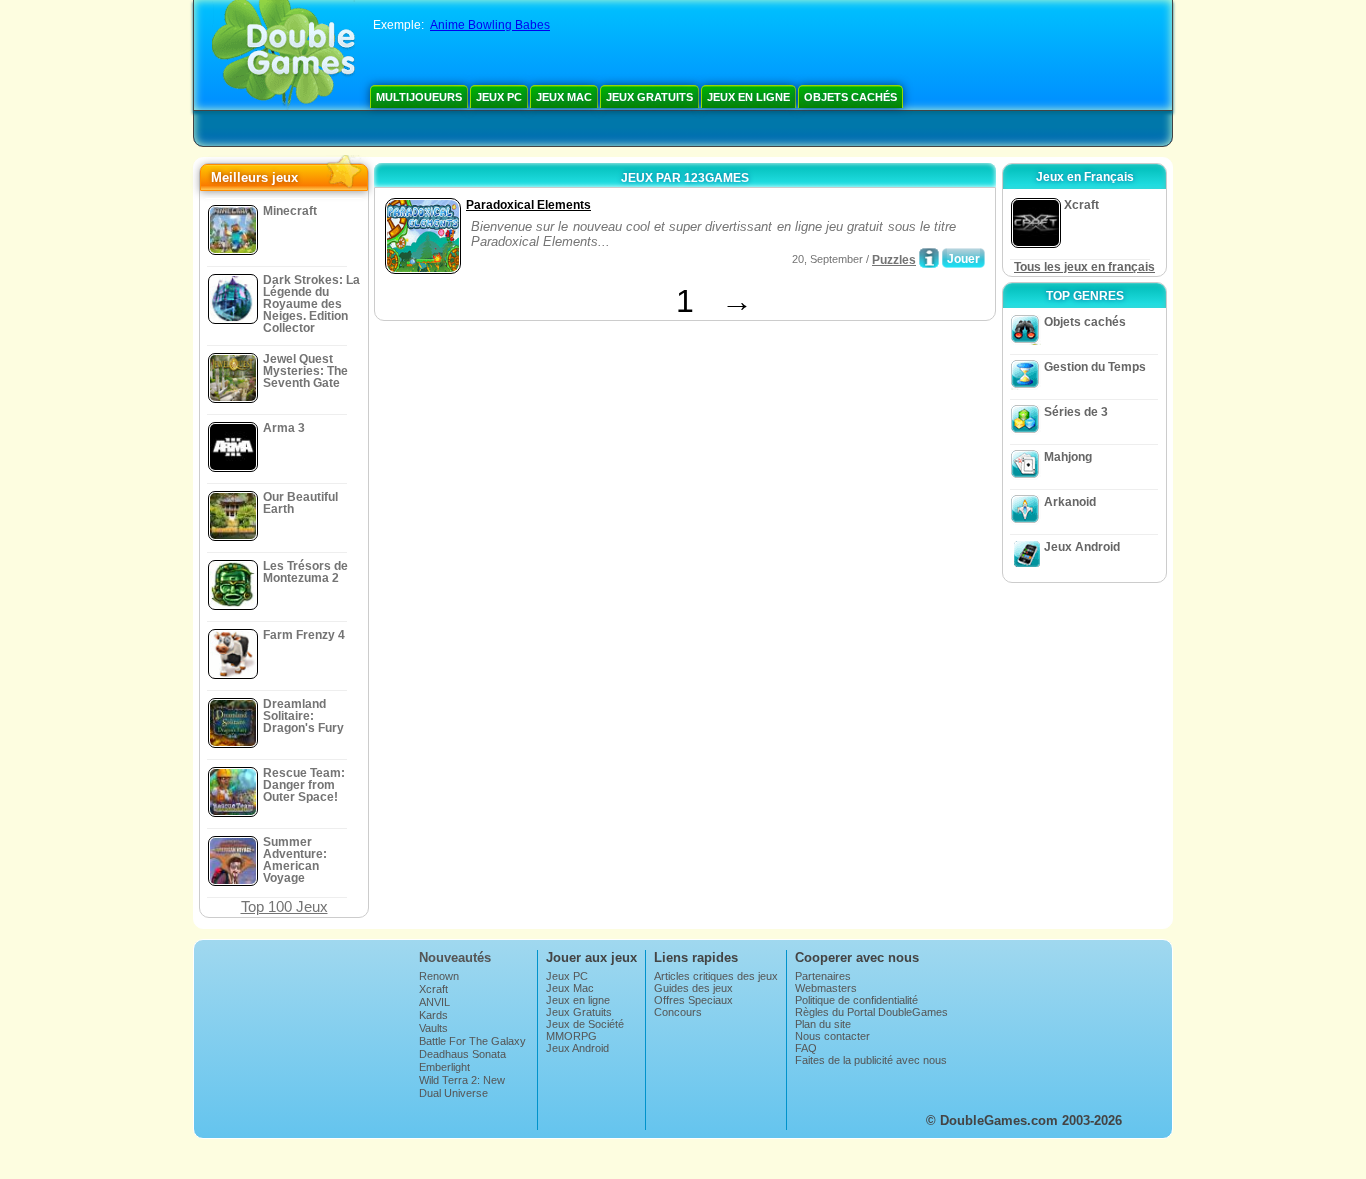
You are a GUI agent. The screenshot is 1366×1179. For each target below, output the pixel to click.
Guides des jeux (693, 988)
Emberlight (444, 1067)
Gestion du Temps (1095, 367)
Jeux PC (499, 97)
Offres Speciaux (693, 1000)
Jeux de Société (585, 1024)
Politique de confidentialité (856, 1000)
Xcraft (433, 989)
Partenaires (823, 976)
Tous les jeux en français (1084, 267)
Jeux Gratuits (649, 97)
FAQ (806, 1048)
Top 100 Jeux (284, 906)
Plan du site (823, 1024)
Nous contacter (832, 1036)
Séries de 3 (1076, 412)
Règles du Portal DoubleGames (871, 1012)
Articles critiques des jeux (716, 976)
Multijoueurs (419, 97)
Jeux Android (1082, 547)
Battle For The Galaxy (472, 1041)
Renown (439, 976)
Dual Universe (453, 1093)
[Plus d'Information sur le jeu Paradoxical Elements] (929, 258)
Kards (433, 1015)
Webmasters (826, 988)
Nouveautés (455, 957)
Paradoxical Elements (528, 205)
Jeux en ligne (748, 97)
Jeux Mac (564, 97)
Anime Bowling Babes (490, 25)
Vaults (433, 1028)
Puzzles (894, 260)
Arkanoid (1070, 502)
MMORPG (571, 1036)
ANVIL (434, 1002)
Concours (678, 1012)
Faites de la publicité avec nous (871, 1060)
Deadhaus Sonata (462, 1054)
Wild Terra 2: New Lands (462, 1086)
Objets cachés (850, 97)
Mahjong (1068, 457)
